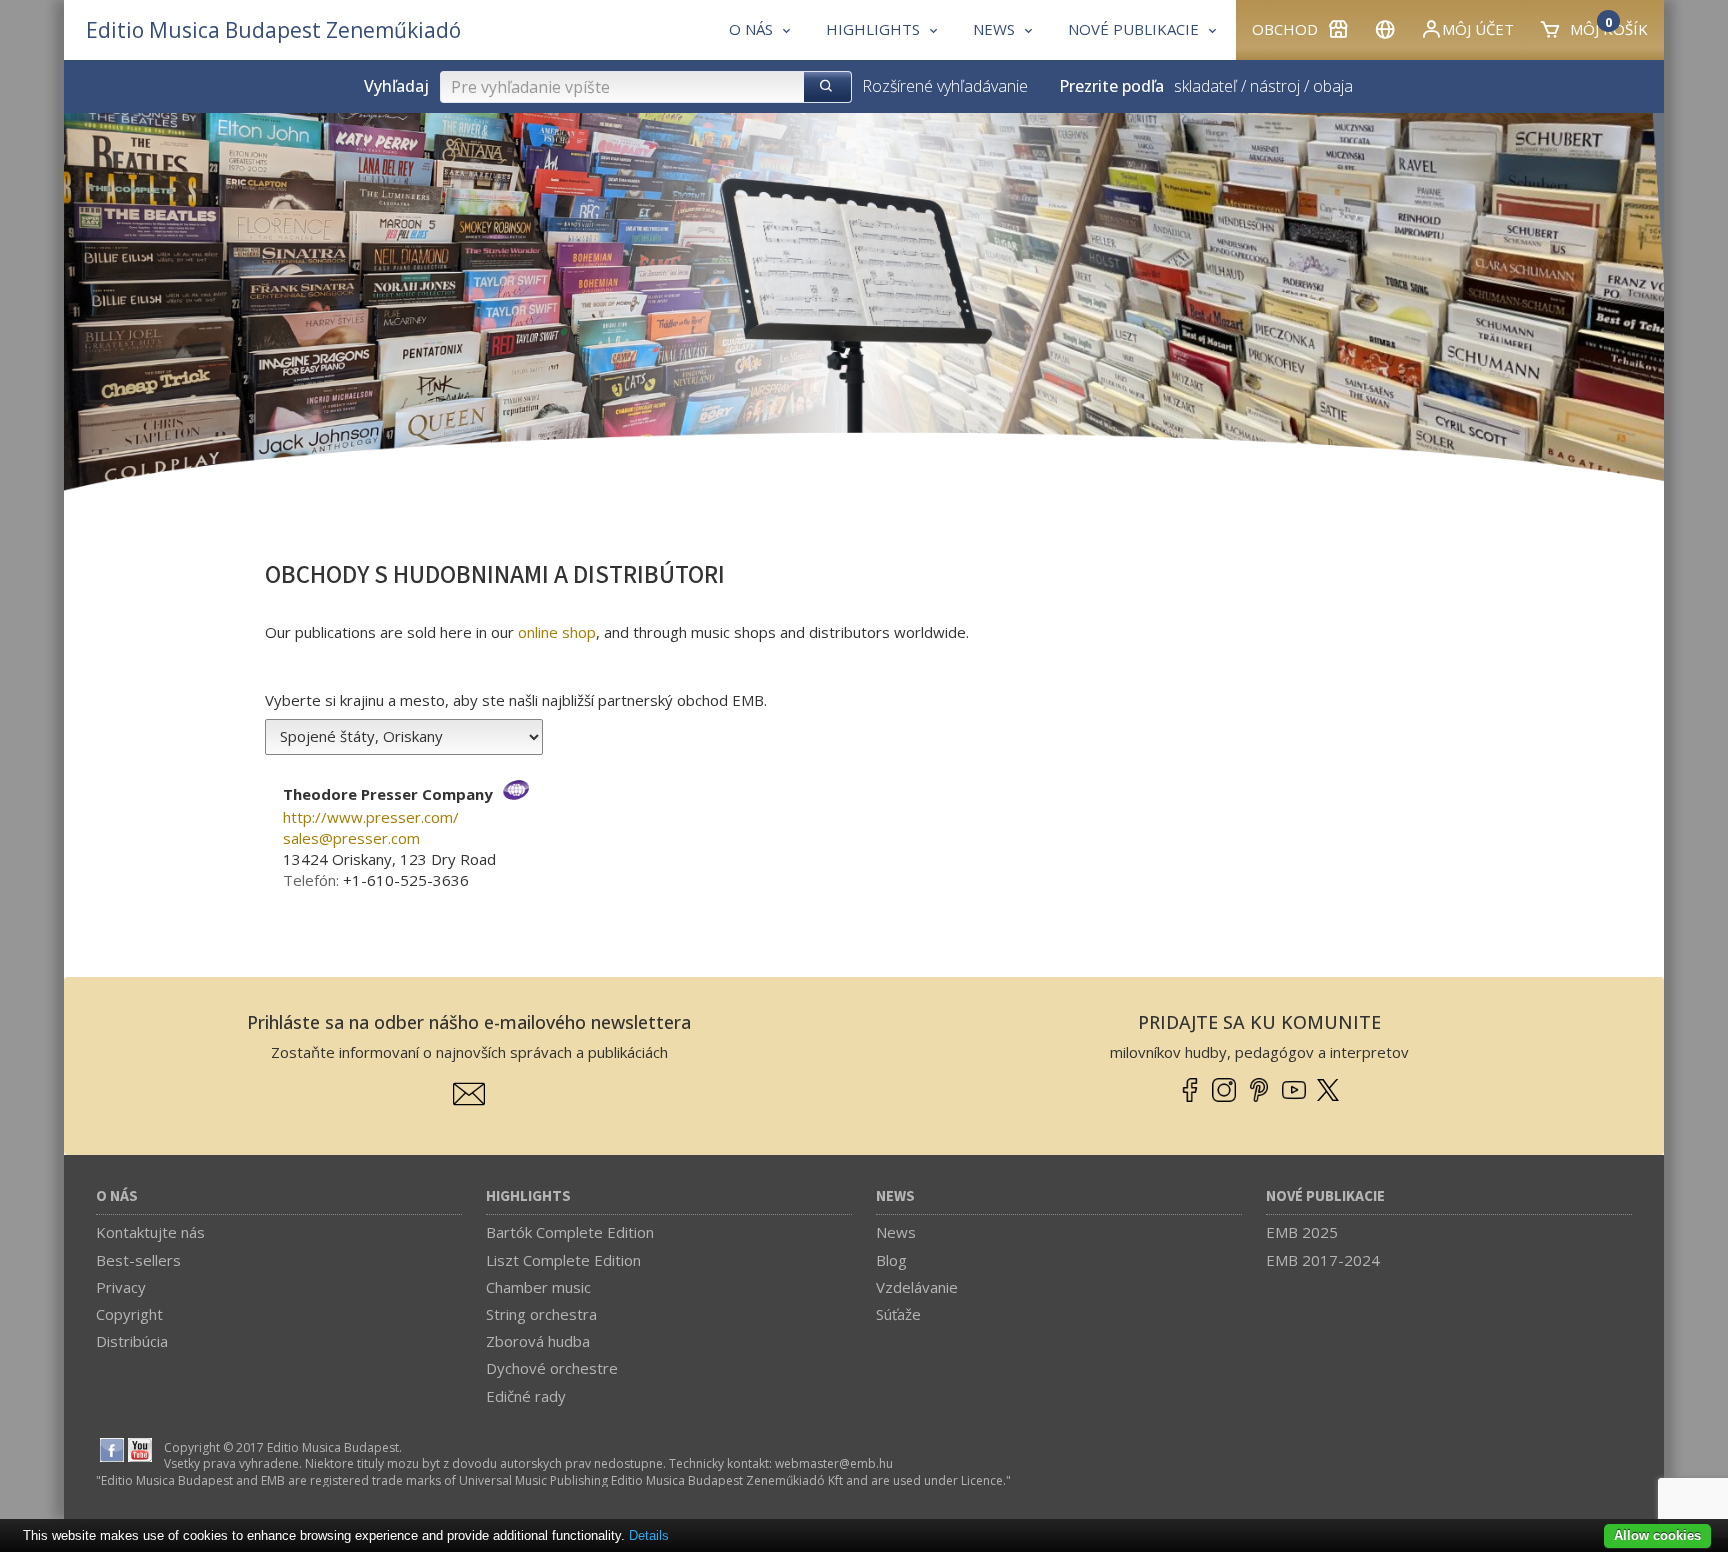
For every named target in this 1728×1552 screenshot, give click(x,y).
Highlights (528, 1196)
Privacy (121, 1287)
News (895, 1196)
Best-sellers (138, 1260)
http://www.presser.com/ (371, 817)
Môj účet (1478, 29)
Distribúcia (132, 1341)
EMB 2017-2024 (1323, 1260)
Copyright (129, 1314)
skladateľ (1205, 86)
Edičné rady (526, 1396)
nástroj (1275, 86)
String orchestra (541, 1314)
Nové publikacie (1325, 1196)
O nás (117, 1196)
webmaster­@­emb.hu (834, 1463)
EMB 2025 (1302, 1232)
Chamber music (538, 1287)
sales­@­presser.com (351, 838)
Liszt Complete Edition (563, 1260)
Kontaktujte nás (150, 1232)
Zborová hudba (538, 1341)
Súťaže (898, 1314)
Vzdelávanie (917, 1287)
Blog (891, 1260)
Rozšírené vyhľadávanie (945, 86)
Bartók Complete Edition (570, 1232)
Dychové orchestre (552, 1368)
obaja (1333, 86)
